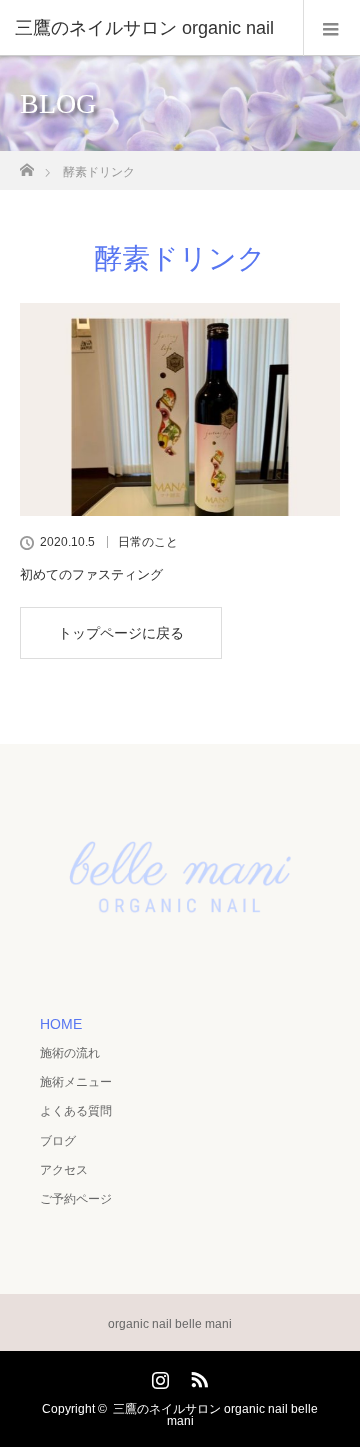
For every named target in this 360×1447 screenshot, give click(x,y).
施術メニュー (76, 1082)
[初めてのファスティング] (180, 409)
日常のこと (148, 542)
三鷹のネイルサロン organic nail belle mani (215, 1415)
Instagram (158, 1376)
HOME (61, 1024)
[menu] (331, 28)
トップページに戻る (121, 633)
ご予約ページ (76, 1199)
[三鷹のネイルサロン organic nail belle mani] (180, 960)
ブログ (58, 1141)
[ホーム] (26, 164)
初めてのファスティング (91, 574)
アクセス (64, 1170)
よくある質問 (76, 1111)
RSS (197, 1376)
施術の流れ (70, 1053)
